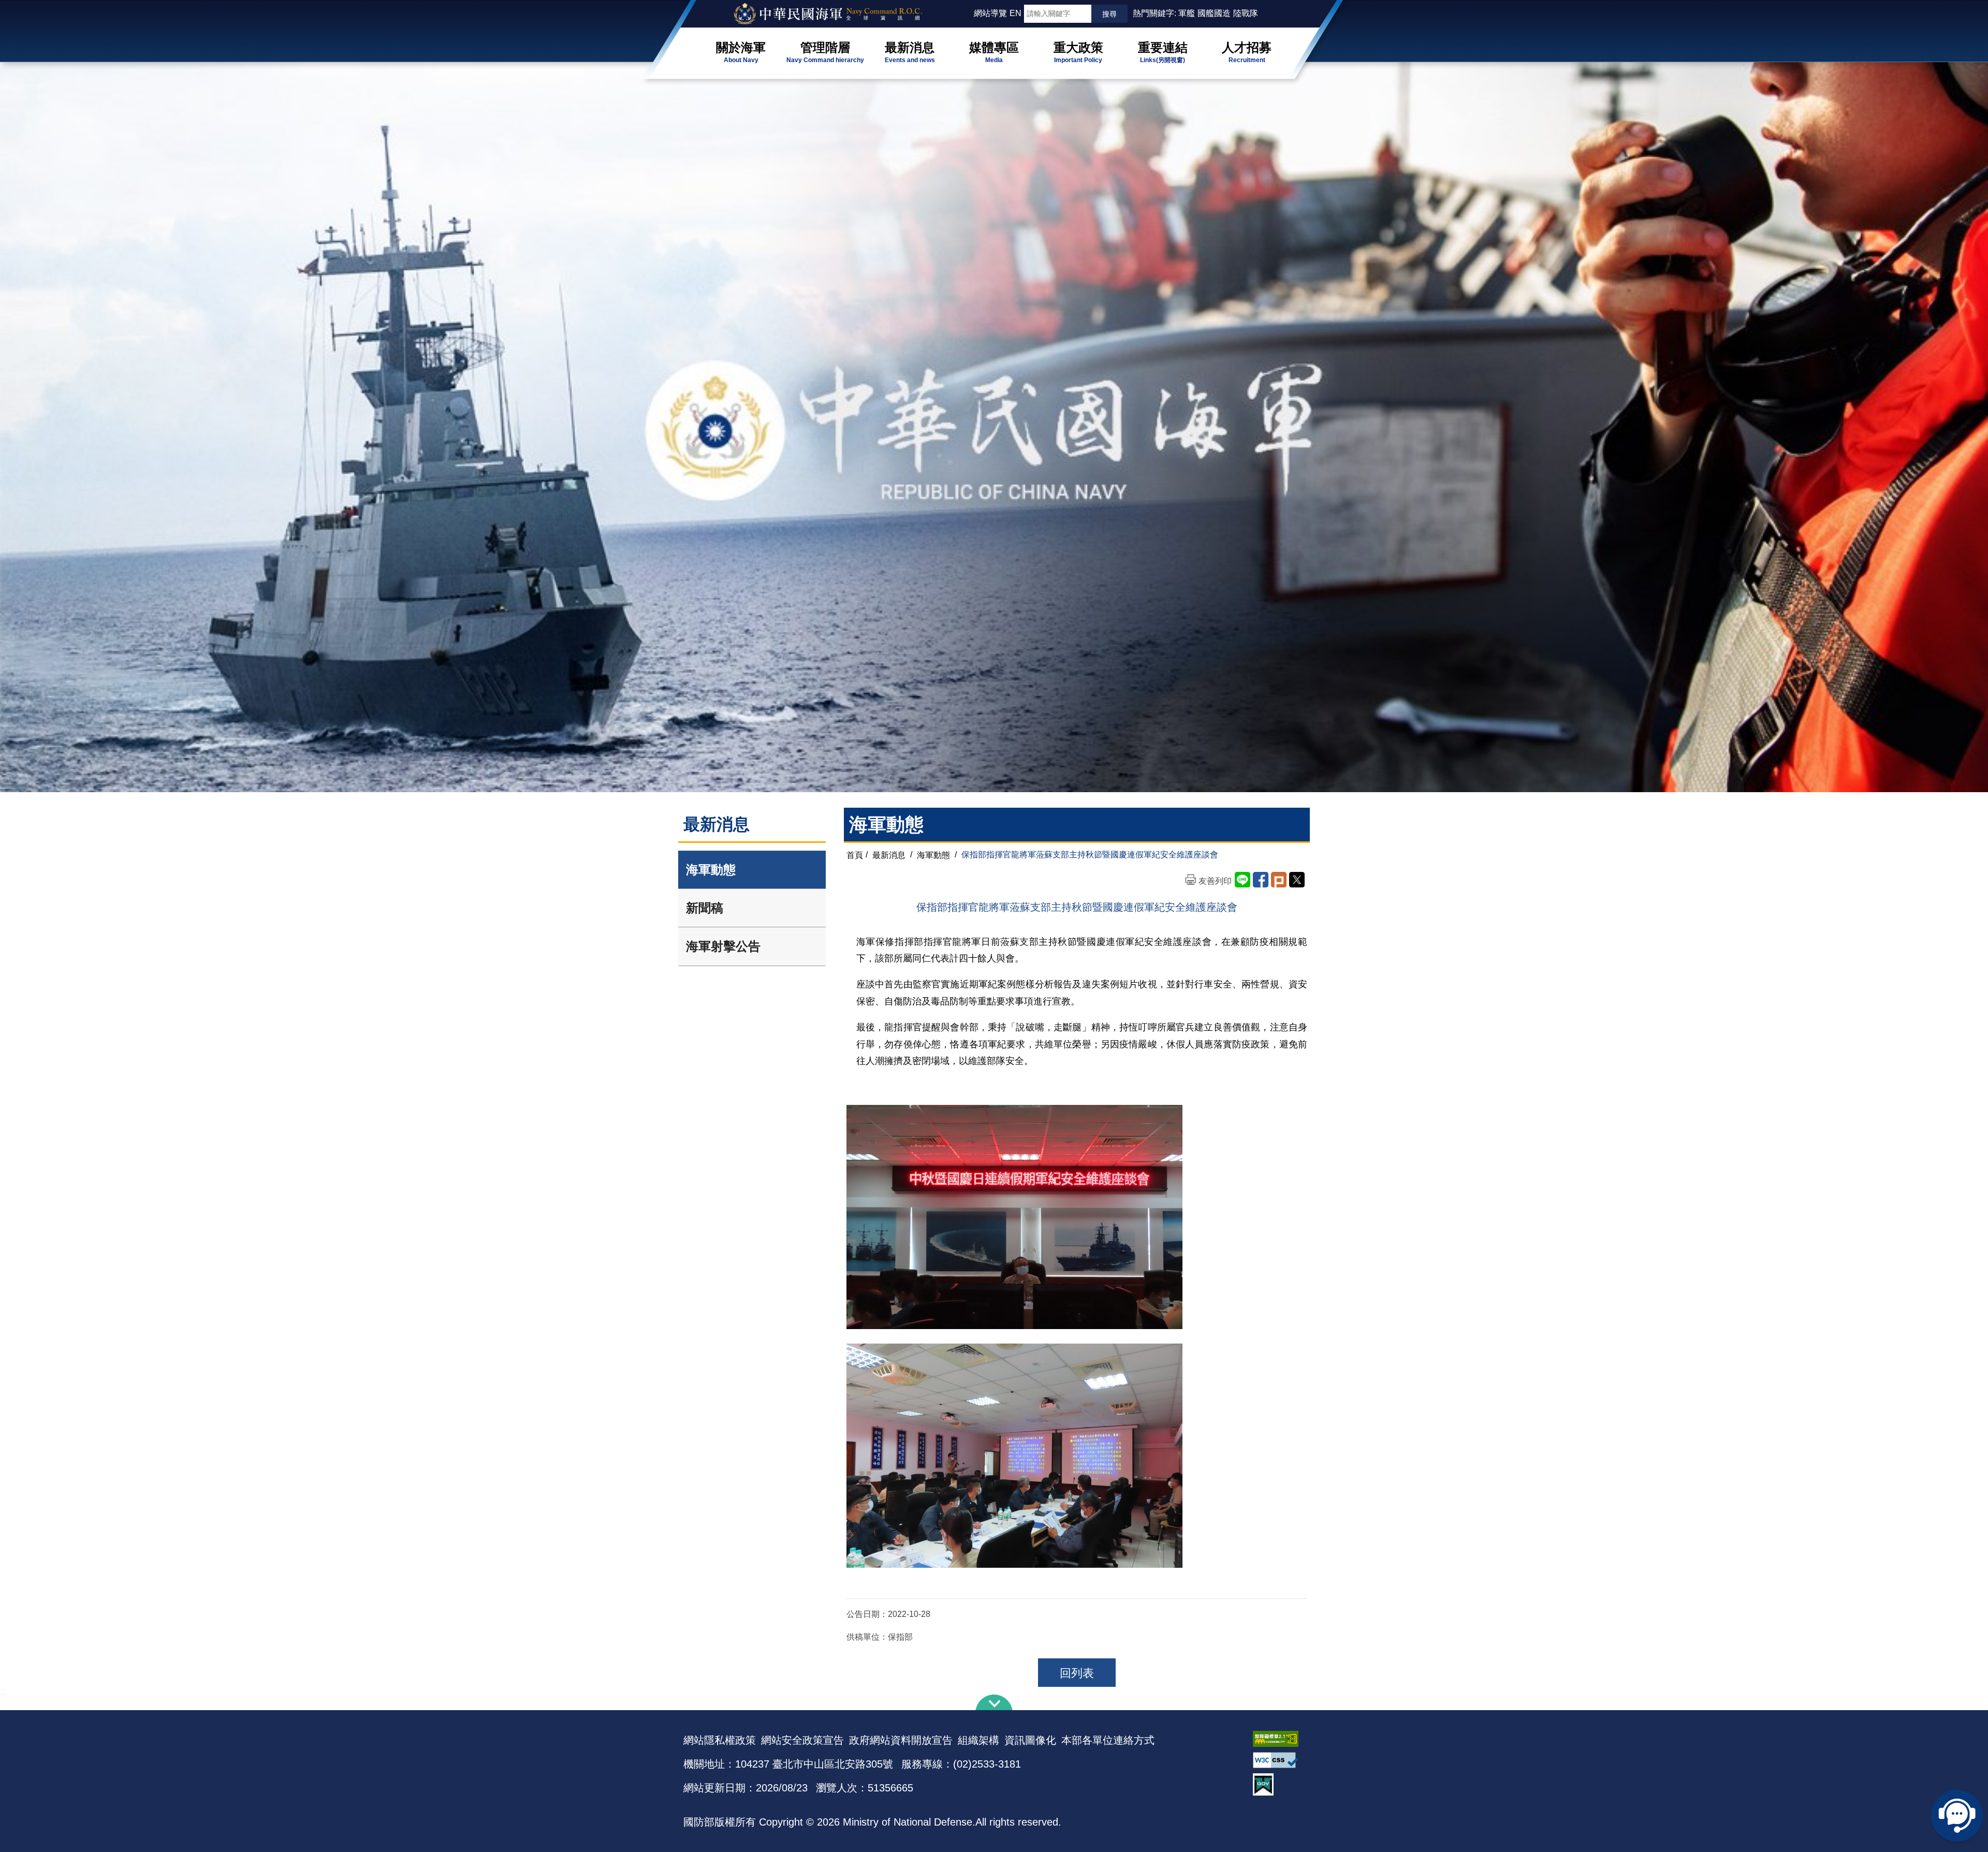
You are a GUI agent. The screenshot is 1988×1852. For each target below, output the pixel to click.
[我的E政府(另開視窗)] (1279, 1784)
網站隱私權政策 (720, 1740)
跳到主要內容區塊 (25, 5)
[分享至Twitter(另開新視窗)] (1297, 880)
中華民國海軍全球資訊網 (842, 14)
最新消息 (889, 855)
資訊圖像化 (1030, 1740)
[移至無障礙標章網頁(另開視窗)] (1279, 1739)
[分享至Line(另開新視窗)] (1242, 880)
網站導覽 (990, 13)
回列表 (1077, 1673)
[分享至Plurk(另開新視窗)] (1279, 880)
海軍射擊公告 (723, 946)
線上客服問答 (1957, 1816)
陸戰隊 (1246, 13)
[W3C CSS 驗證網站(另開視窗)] (1279, 1760)
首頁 (855, 855)
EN (1015, 13)
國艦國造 (1214, 13)
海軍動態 (711, 870)
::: (969, 13)
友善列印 (1215, 881)
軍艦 (1187, 13)
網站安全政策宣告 (802, 1740)
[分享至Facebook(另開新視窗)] (1261, 880)
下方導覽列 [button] (994, 1702)
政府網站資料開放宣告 (901, 1740)
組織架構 (978, 1740)
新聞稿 (705, 908)
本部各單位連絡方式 (1108, 1740)
